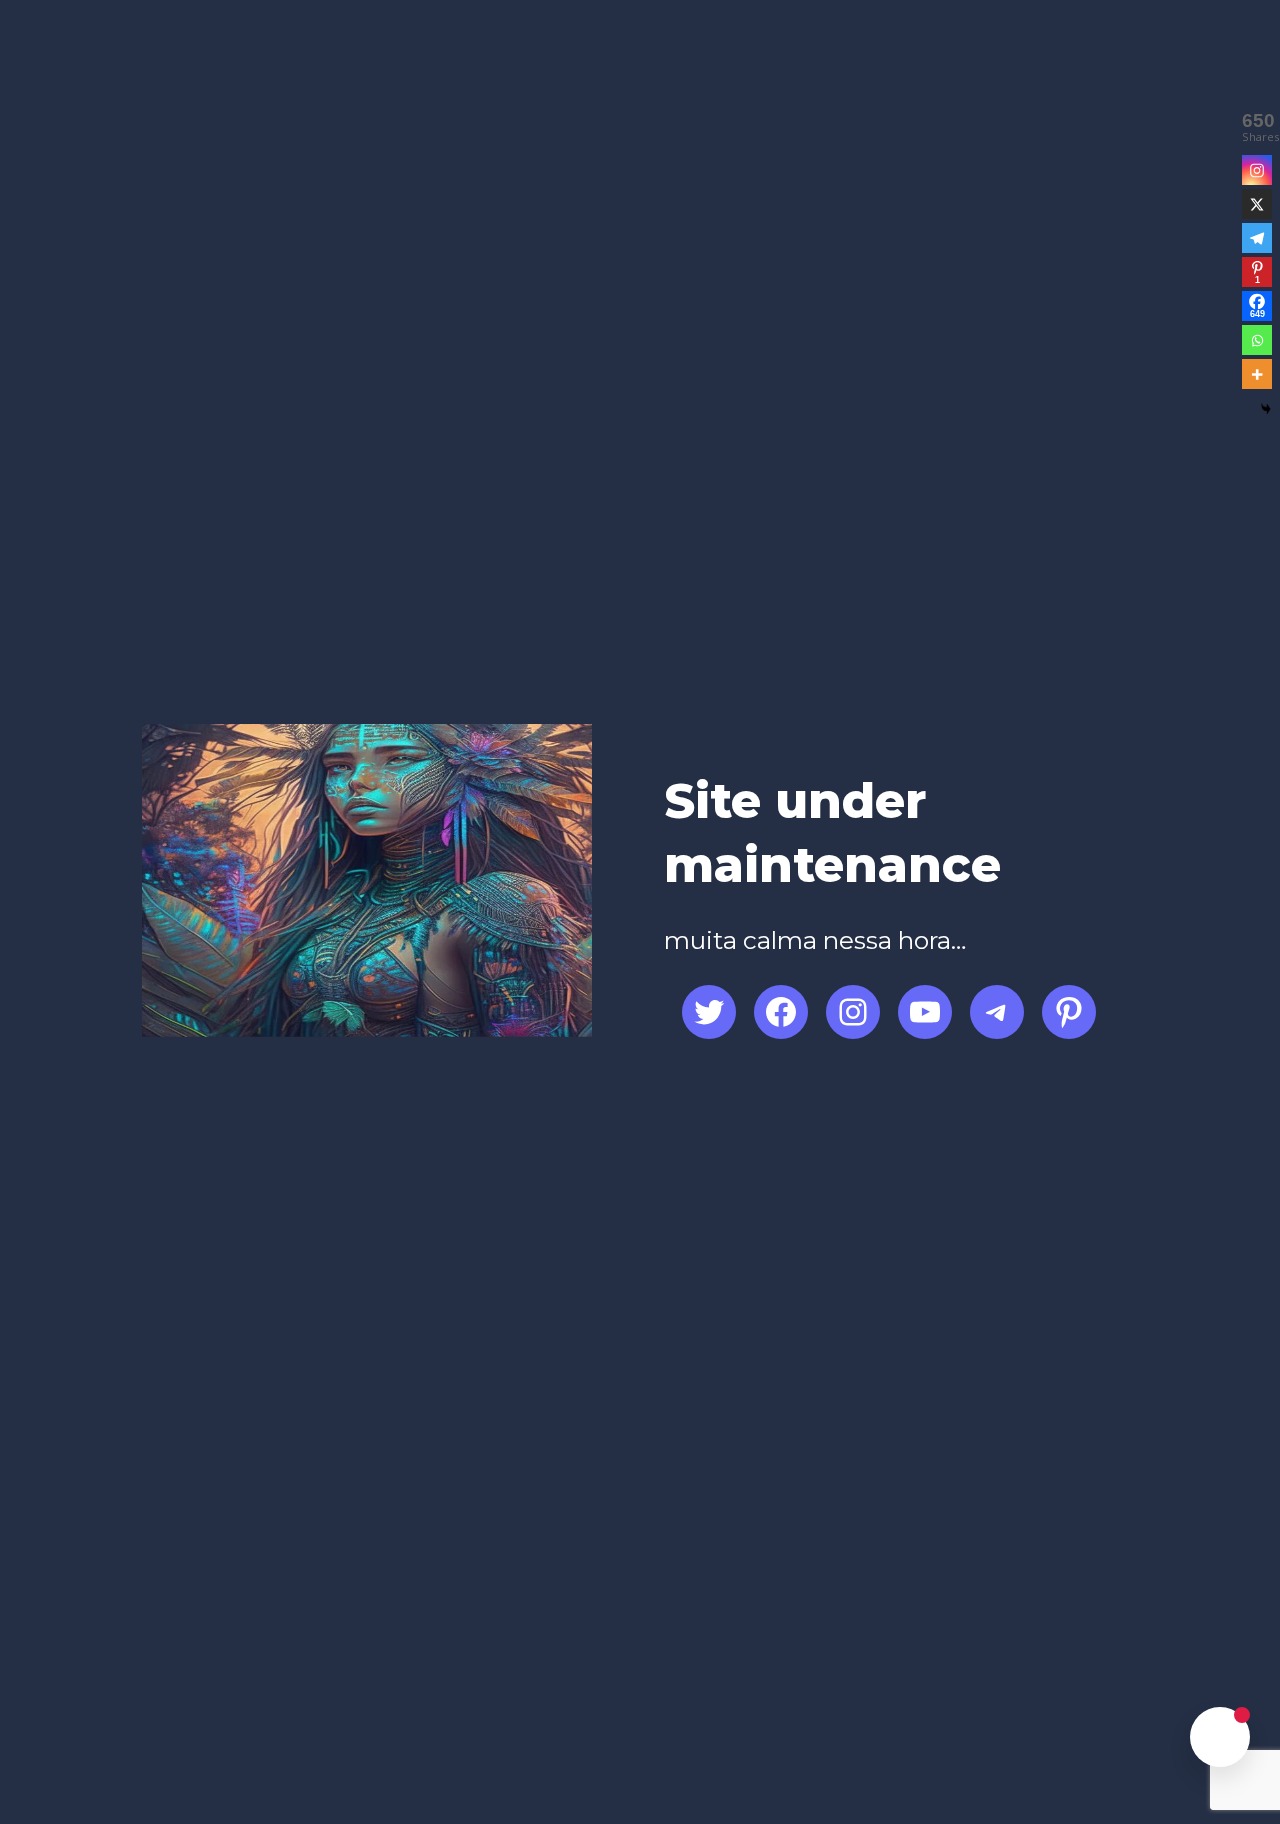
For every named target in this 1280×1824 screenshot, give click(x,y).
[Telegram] (1257, 238)
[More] (1257, 374)
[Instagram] (1257, 170)
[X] (1257, 204)
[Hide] (1266, 409)
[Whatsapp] (1257, 340)
